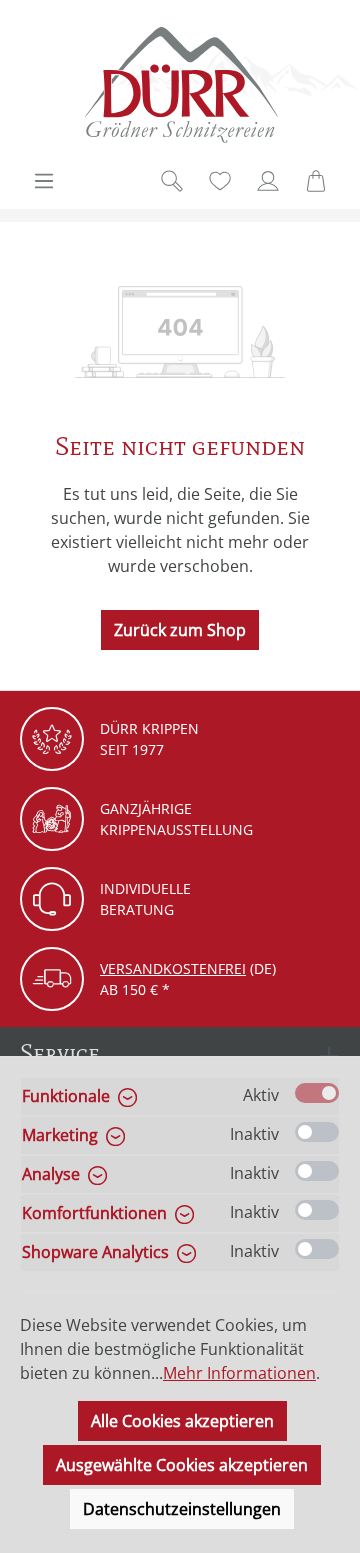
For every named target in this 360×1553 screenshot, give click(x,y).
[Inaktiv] (317, 1132)
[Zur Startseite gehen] (180, 84)
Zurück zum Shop (180, 630)
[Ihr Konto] (268, 181)
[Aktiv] (317, 1093)
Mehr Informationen (239, 1373)
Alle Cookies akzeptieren (182, 1421)
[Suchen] (172, 181)
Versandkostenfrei (173, 968)
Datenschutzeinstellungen (182, 1509)
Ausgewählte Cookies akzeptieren (182, 1465)
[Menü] (44, 181)
